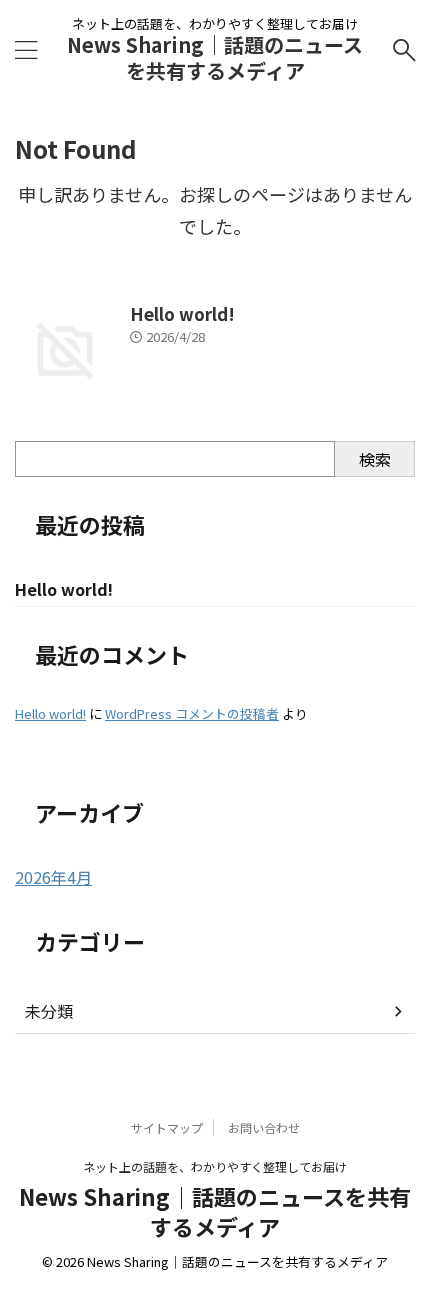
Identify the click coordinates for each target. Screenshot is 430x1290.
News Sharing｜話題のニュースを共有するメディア (215, 57)
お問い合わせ (264, 1127)
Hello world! (182, 313)
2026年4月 (53, 877)
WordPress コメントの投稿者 (192, 713)
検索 (375, 459)
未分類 (49, 1011)
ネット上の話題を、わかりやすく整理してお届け (215, 1166)
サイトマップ (167, 1127)
